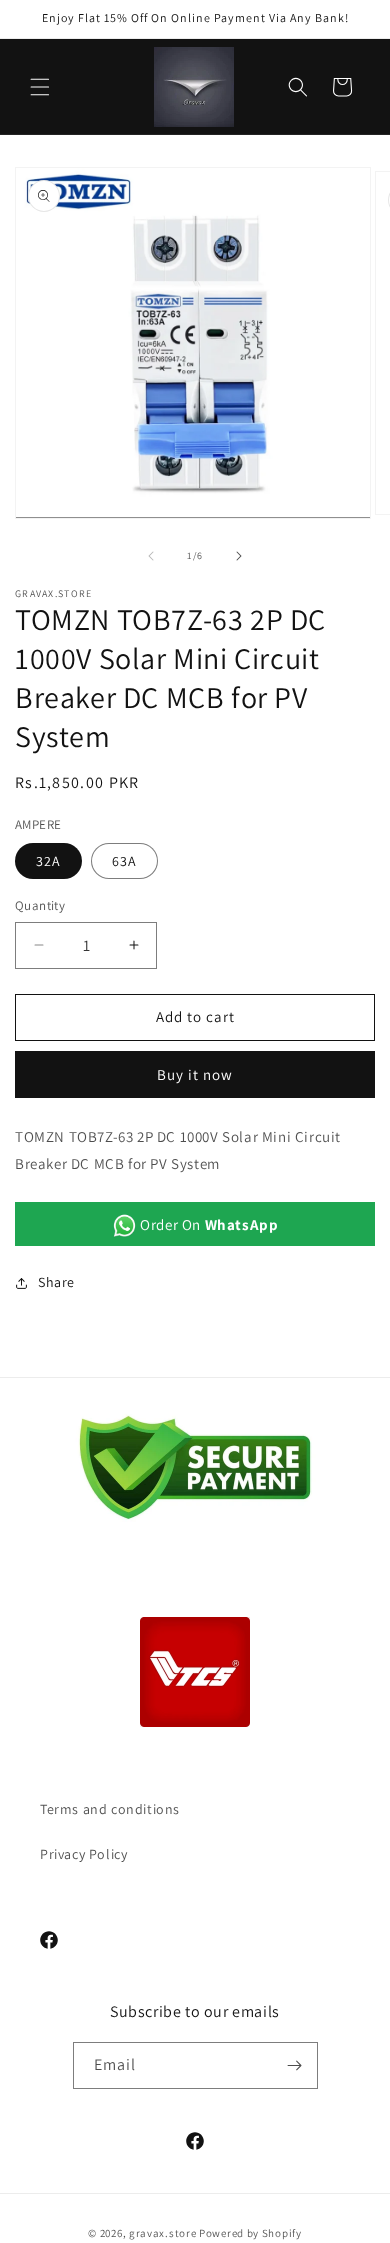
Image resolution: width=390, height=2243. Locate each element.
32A (48, 861)
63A (124, 861)
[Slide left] (151, 556)
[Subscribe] (295, 2065)
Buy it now (195, 1074)
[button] (40, 87)
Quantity (40, 905)
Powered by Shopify (250, 2233)
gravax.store (162, 2233)
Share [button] (56, 1282)
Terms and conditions (110, 1809)
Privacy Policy (83, 1854)
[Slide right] (239, 556)
